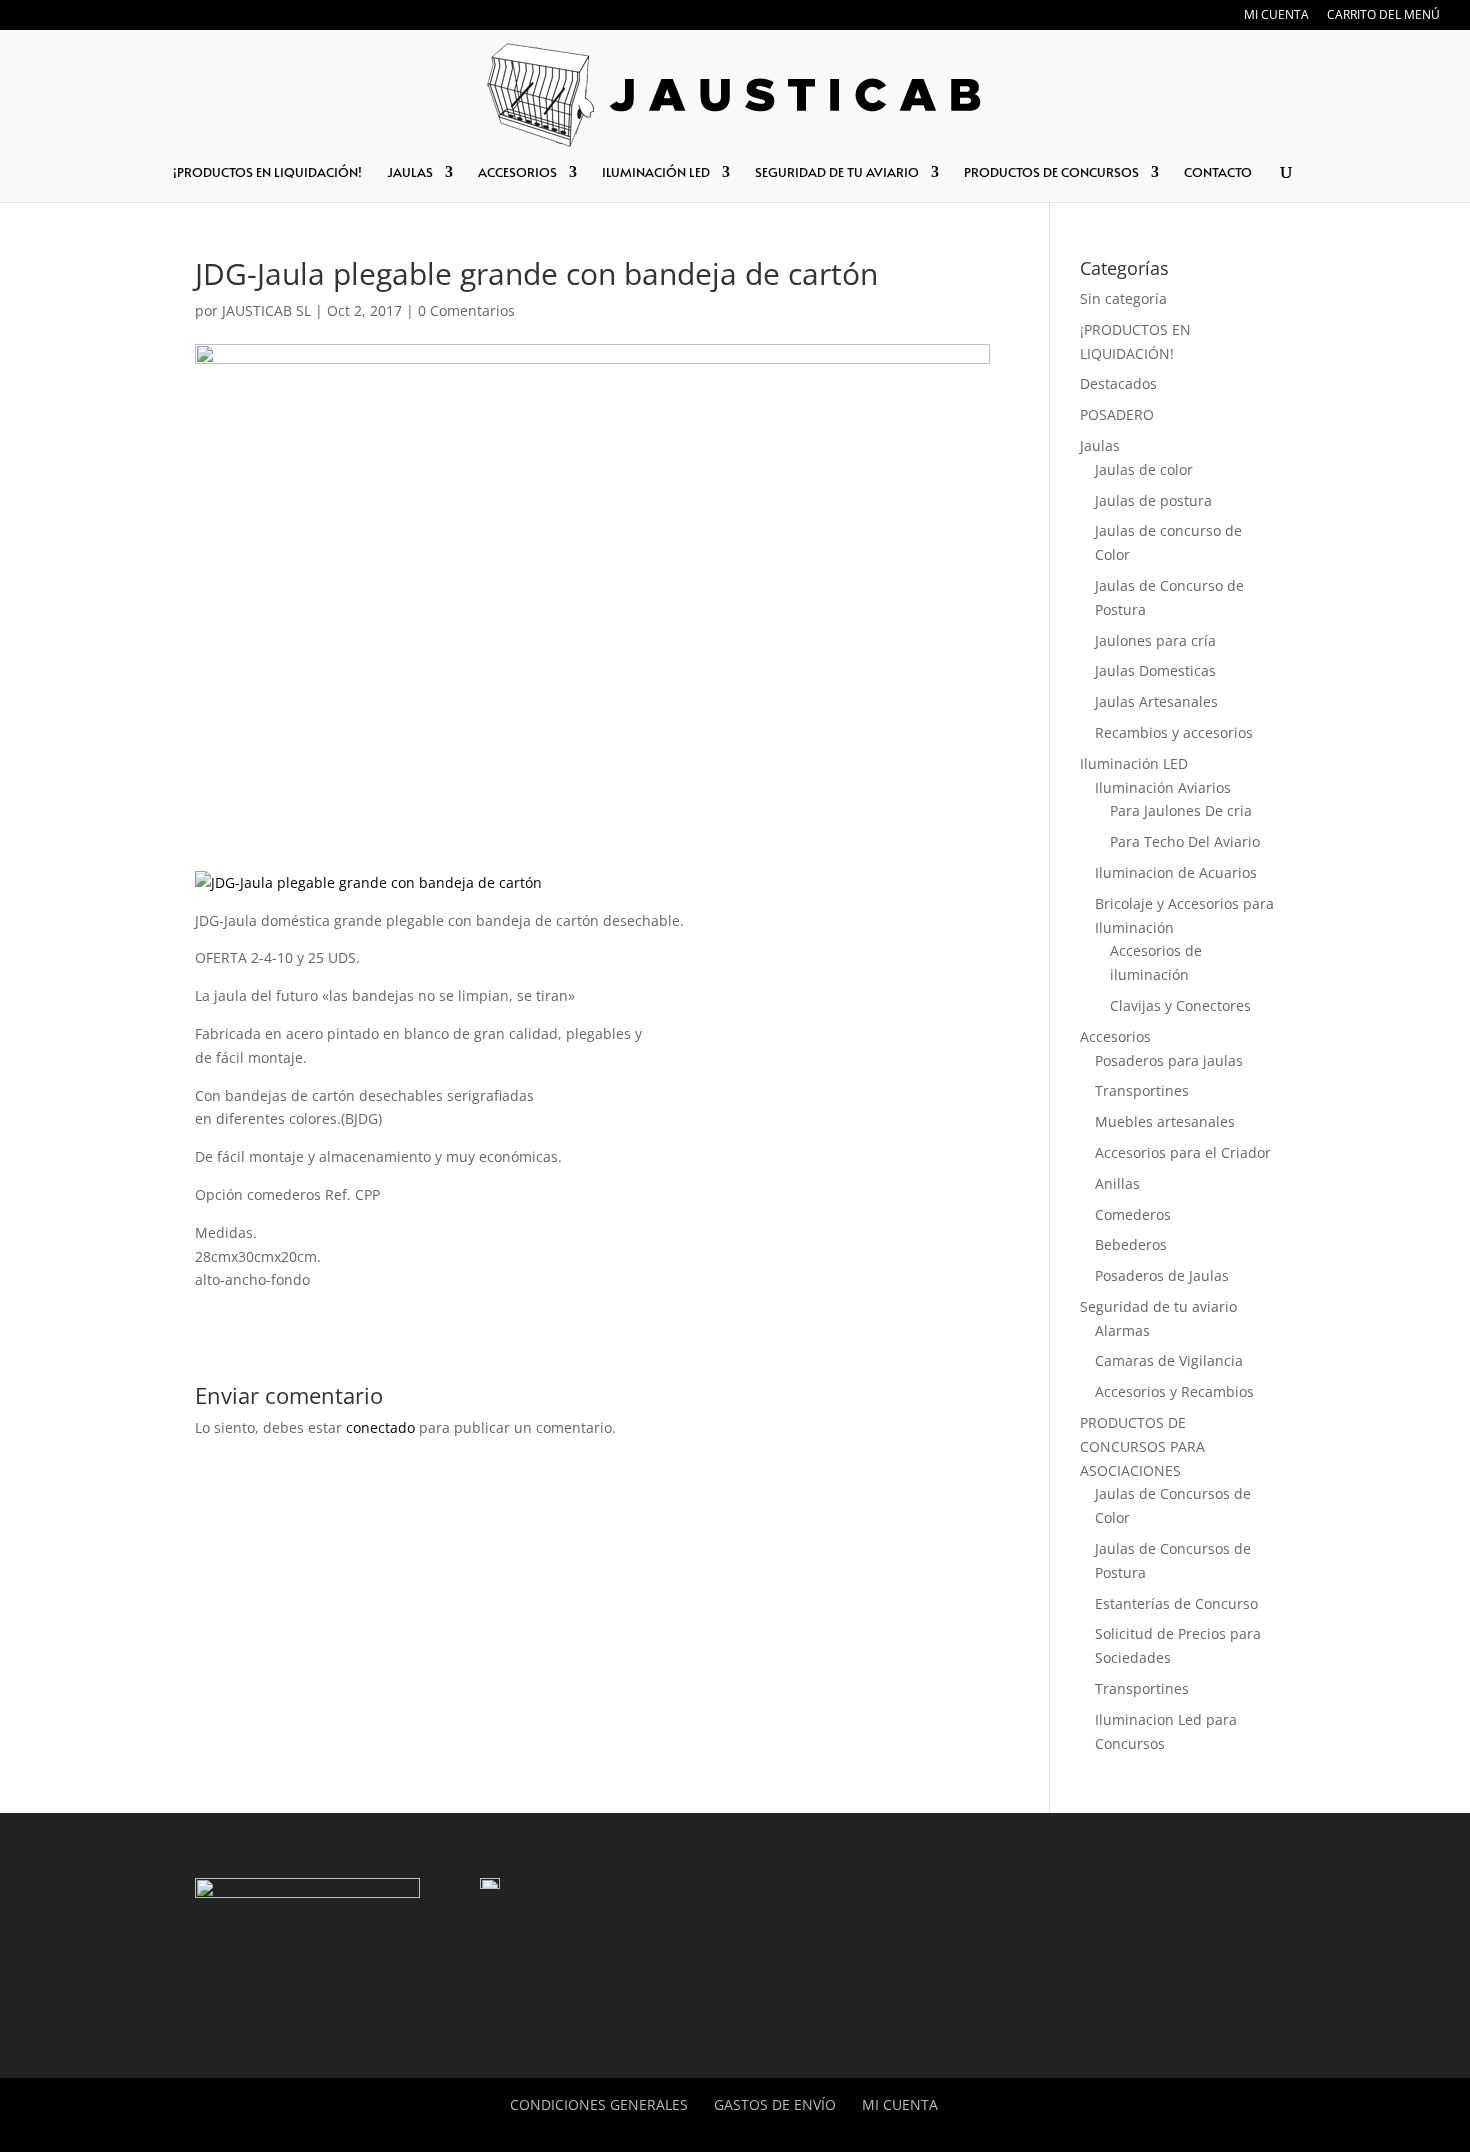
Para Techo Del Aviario (1185, 841)
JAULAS (410, 173)
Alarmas (1122, 1330)
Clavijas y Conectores (1180, 1005)
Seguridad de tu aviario (1158, 1306)
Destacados (1118, 383)
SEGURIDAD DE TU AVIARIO (837, 173)
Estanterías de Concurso (1176, 1603)
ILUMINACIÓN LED (656, 173)
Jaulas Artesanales (1156, 701)
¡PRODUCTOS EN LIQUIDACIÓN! (267, 173)
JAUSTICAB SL (266, 310)
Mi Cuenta (900, 2104)
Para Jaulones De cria (1181, 810)
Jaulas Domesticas (1155, 670)
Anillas (1117, 1183)
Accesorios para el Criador (1183, 1152)
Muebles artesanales (1165, 1121)
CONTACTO (1218, 173)
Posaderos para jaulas (1169, 1060)
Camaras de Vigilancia (1169, 1360)
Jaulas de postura (1153, 500)
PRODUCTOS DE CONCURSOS (1051, 173)
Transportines (1142, 1090)
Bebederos (1131, 1244)
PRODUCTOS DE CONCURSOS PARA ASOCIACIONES (1142, 1446)
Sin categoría (1123, 298)
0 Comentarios (466, 310)
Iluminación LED (1134, 763)
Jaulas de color (1144, 469)
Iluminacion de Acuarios (1176, 872)
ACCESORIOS (517, 173)
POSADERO (1117, 414)
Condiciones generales (599, 2104)
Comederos (1133, 1214)
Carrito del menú (1383, 16)
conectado (380, 1427)
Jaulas (1100, 445)
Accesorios (1115, 1036)
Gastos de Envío (775, 2104)
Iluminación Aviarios (1163, 787)
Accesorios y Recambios (1174, 1391)
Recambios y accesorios (1174, 732)
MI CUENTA (1276, 16)
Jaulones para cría (1155, 640)
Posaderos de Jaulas (1162, 1275)
